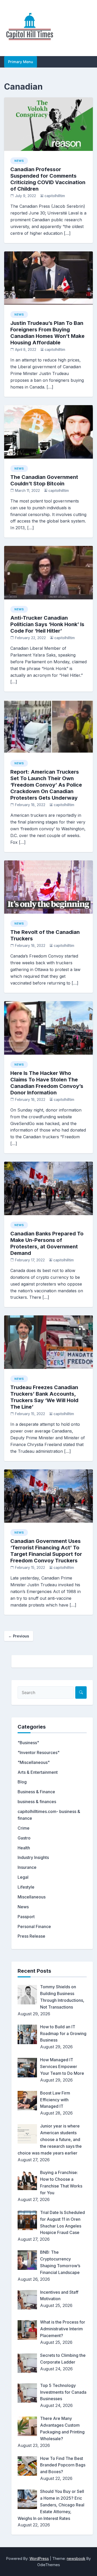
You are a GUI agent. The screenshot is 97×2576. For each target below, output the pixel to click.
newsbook (76, 2558)
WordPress (39, 2558)
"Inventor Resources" (39, 1752)
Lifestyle (26, 1887)
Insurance (27, 1867)
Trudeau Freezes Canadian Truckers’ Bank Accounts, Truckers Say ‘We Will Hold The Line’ (44, 1397)
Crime (24, 1828)
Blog (22, 1782)
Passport (26, 1917)
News (19, 161)
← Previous (19, 1636)
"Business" (28, 1743)
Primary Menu (21, 62)
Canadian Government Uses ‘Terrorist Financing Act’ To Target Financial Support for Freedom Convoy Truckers (46, 1551)
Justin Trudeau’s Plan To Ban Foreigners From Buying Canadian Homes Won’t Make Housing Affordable (47, 333)
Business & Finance (36, 1792)
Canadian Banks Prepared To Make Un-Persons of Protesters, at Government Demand (47, 1243)
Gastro (24, 1838)
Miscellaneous (32, 1897)
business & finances (37, 1802)
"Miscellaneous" (34, 1762)
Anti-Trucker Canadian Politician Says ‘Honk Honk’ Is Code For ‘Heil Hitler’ (47, 624)
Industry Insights (33, 1857)
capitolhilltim (55, 196)
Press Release (31, 1936)
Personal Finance (34, 1926)
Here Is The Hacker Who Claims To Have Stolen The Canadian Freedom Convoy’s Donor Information (47, 1083)
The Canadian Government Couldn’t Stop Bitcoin (44, 480)
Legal (23, 1877)
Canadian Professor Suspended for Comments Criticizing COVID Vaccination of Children (48, 179)
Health (24, 1848)
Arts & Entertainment (38, 1772)
